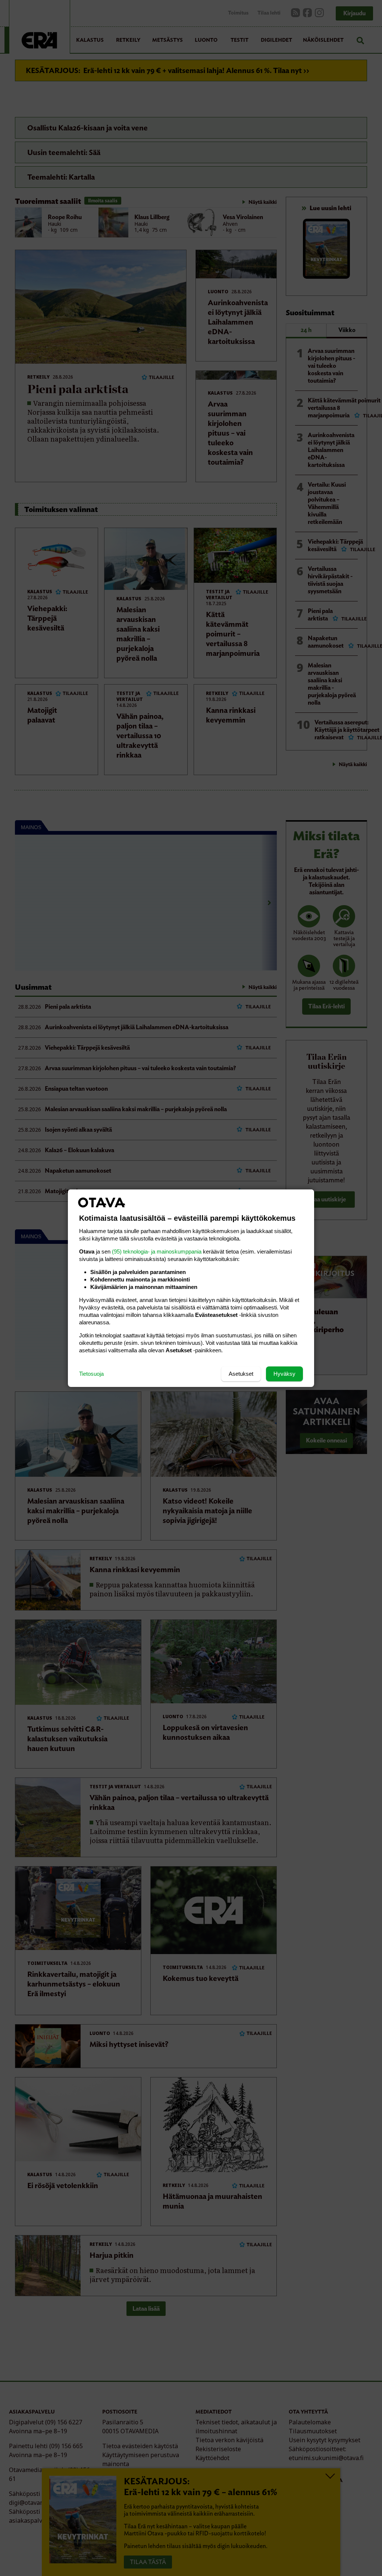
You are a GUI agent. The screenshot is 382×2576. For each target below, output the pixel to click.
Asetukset (241, 1374)
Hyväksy (284, 1374)
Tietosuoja (91, 1374)
